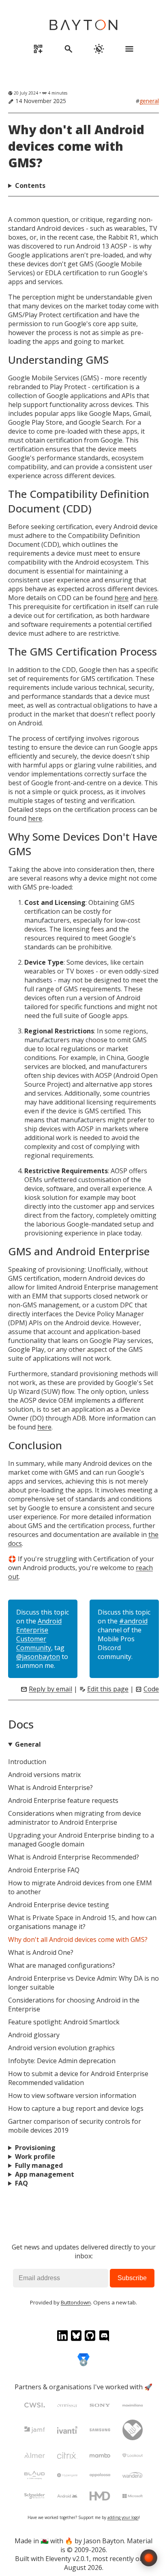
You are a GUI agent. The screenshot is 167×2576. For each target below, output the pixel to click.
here (121, 598)
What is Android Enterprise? (50, 1788)
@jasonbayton (38, 1657)
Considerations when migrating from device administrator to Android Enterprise (75, 1818)
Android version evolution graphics (61, 2048)
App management (45, 2174)
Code (151, 1689)
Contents (30, 186)
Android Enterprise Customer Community (39, 1634)
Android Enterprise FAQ (44, 1870)
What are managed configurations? (62, 1965)
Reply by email (50, 1689)
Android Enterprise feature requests (63, 1800)
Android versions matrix (44, 1775)
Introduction (27, 1762)
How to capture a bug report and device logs (76, 2108)
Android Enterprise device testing (59, 1905)
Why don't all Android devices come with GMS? (76, 146)
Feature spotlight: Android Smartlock (64, 2022)
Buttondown (76, 2302)
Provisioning (35, 2148)
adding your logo (123, 2517)
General (149, 101)
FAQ (21, 2183)
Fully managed (39, 2165)
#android (133, 1621)
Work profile (35, 2157)
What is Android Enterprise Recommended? (74, 1857)
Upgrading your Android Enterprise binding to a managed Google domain (81, 1840)
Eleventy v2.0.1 (67, 2559)
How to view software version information (72, 2095)
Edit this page (108, 1689)
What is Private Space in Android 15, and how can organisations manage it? (82, 1922)
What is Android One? (41, 1952)
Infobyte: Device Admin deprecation (62, 2061)
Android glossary (34, 2035)
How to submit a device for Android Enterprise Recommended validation (78, 2078)
